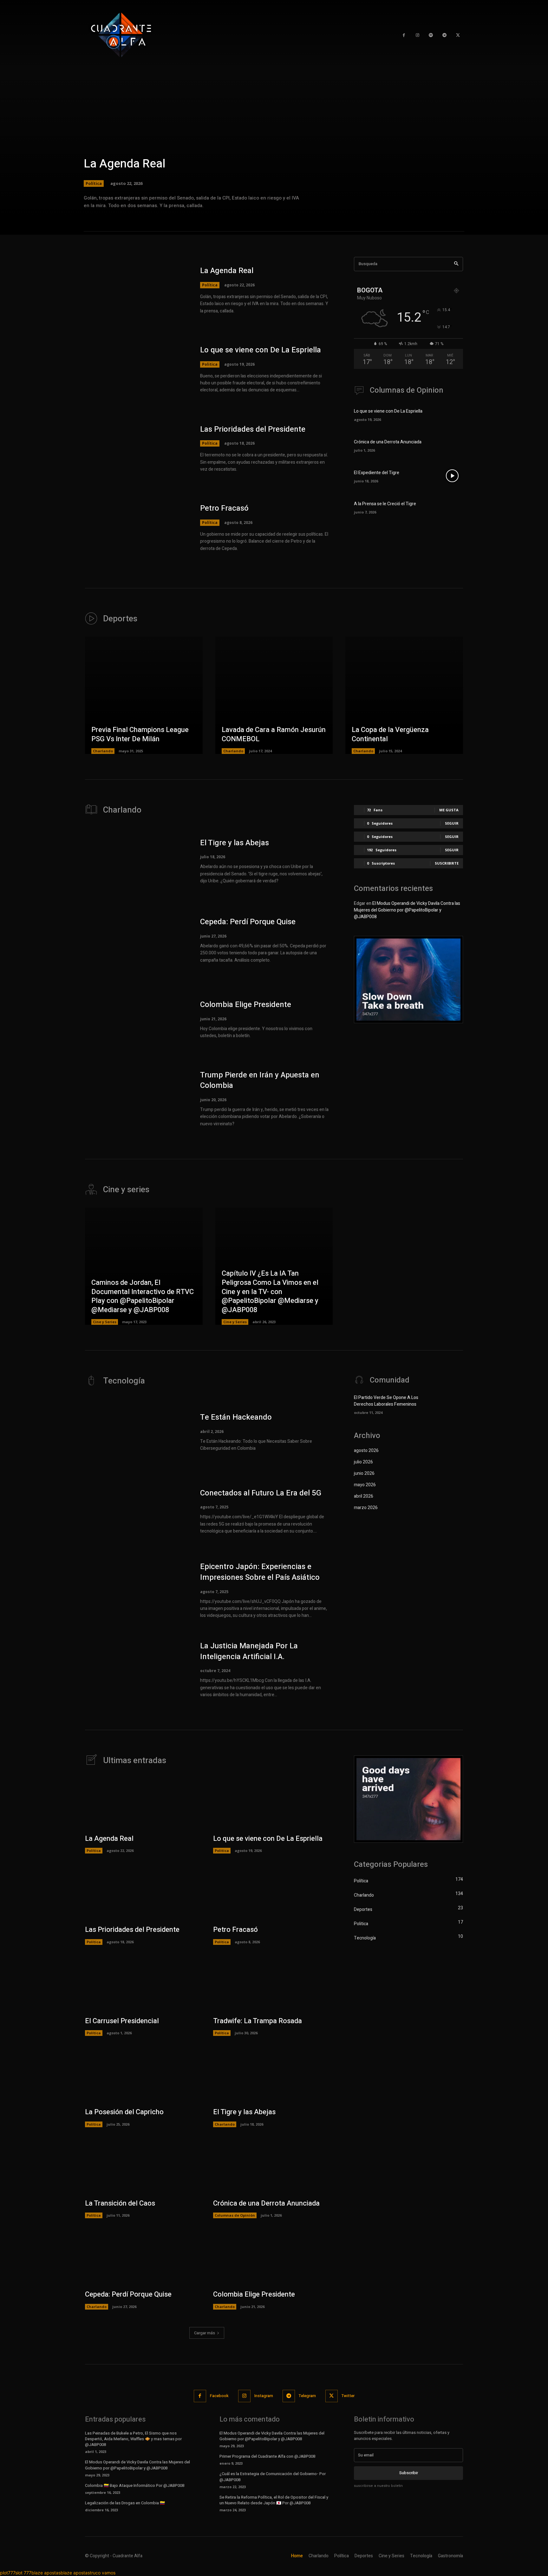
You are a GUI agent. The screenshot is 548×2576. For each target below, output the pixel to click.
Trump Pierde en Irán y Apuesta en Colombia (260, 1080)
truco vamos (103, 2573)
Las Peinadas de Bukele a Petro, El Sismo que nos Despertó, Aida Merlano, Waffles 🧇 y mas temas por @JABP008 (133, 2439)
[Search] (456, 264)
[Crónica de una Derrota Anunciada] (452, 445)
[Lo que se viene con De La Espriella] (136, 369)
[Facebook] (200, 2396)
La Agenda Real (125, 164)
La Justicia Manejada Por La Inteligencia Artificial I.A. (249, 1651)
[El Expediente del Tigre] (452, 476)
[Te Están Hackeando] (136, 1432)
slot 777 (23, 2573)
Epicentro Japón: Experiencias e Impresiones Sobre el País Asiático (260, 1572)
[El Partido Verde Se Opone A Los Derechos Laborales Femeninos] (452, 1404)
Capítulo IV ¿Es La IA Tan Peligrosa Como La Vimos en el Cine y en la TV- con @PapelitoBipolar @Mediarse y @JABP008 (270, 1291)
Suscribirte (447, 863)
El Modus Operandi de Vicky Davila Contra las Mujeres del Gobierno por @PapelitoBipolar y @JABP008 (407, 910)
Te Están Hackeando (236, 1417)
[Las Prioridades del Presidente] (136, 448)
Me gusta (449, 810)
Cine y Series (105, 1322)
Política (94, 183)
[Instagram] (418, 35)
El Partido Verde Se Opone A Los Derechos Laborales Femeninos (386, 1401)
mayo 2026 (365, 1485)
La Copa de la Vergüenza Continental (390, 734)
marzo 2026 (366, 1508)
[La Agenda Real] (274, 117)
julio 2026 (363, 1462)
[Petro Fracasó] (136, 528)
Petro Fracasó (224, 508)
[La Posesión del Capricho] (143, 2076)
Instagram (264, 2396)
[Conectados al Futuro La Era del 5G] (136, 1511)
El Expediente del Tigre (377, 473)
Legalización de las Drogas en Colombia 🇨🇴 (125, 2503)
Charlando (103, 751)
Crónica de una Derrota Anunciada (388, 442)
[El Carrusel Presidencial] (143, 1985)
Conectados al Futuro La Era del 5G (261, 1493)
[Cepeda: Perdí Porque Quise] (136, 940)
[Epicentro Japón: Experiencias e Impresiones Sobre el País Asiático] (136, 1591)
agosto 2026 (366, 1451)
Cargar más (205, 2333)
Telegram (307, 2396)
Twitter (348, 2396)
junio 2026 (364, 1473)
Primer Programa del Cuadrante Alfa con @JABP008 (267, 2456)
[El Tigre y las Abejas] (136, 861)
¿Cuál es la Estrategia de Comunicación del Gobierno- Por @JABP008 (273, 2477)
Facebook (219, 2396)
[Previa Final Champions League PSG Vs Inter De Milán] (144, 695)
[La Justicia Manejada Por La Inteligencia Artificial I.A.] (136, 1670)
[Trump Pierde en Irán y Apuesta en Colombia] (136, 1099)
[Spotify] (431, 35)
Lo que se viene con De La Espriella (261, 350)
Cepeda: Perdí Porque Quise (248, 922)
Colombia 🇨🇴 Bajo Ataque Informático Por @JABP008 (135, 2485)
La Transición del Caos (120, 2203)
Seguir (452, 823)
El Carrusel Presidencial (122, 2021)
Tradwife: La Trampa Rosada (258, 2021)
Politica (210, 364)
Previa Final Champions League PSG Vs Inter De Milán (140, 734)
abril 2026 (364, 1496)
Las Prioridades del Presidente (253, 429)
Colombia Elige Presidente (246, 1005)
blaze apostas (46, 2573)
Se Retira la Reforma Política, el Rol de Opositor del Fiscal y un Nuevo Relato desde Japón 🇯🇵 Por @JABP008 (274, 2500)
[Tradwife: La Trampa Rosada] (271, 1985)
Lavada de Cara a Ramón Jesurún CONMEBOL (274, 734)
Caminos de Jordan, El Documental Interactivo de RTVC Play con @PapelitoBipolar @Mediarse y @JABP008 (143, 1296)
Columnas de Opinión (235, 2215)
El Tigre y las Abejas (235, 843)
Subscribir (409, 2473)
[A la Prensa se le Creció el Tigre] (452, 507)
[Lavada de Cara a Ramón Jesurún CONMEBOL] (274, 695)
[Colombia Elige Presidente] (136, 1020)
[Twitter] (458, 35)
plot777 (8, 2573)
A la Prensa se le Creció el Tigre (385, 504)
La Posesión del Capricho (124, 2112)
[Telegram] (444, 35)
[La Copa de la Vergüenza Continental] (404, 695)
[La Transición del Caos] (143, 2167)
